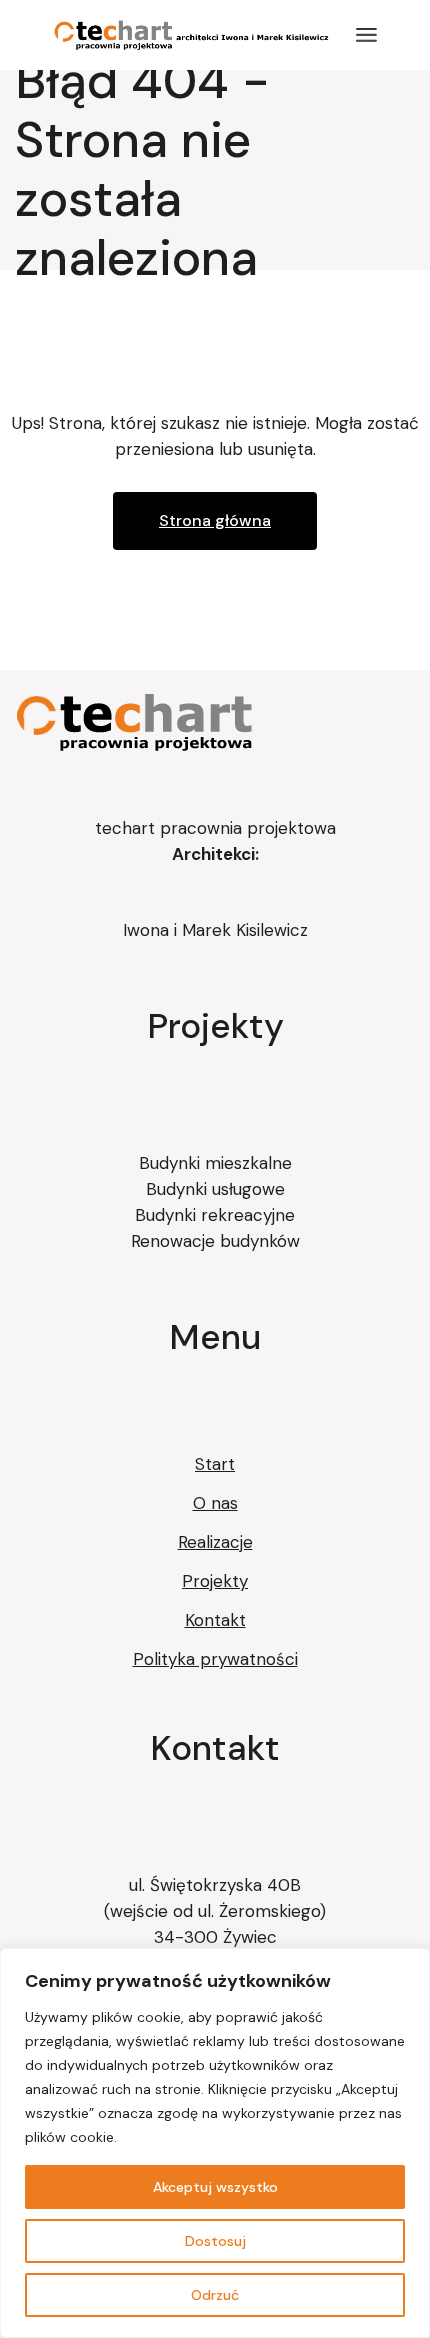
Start (215, 1464)
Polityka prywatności (215, 1659)
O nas (215, 1503)
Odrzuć (215, 2295)
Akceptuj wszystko (215, 2187)
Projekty (215, 1581)
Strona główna (215, 520)
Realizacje (215, 1542)
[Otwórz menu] (366, 35)
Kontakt (215, 1620)
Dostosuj (215, 2241)
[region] (215, 2143)
